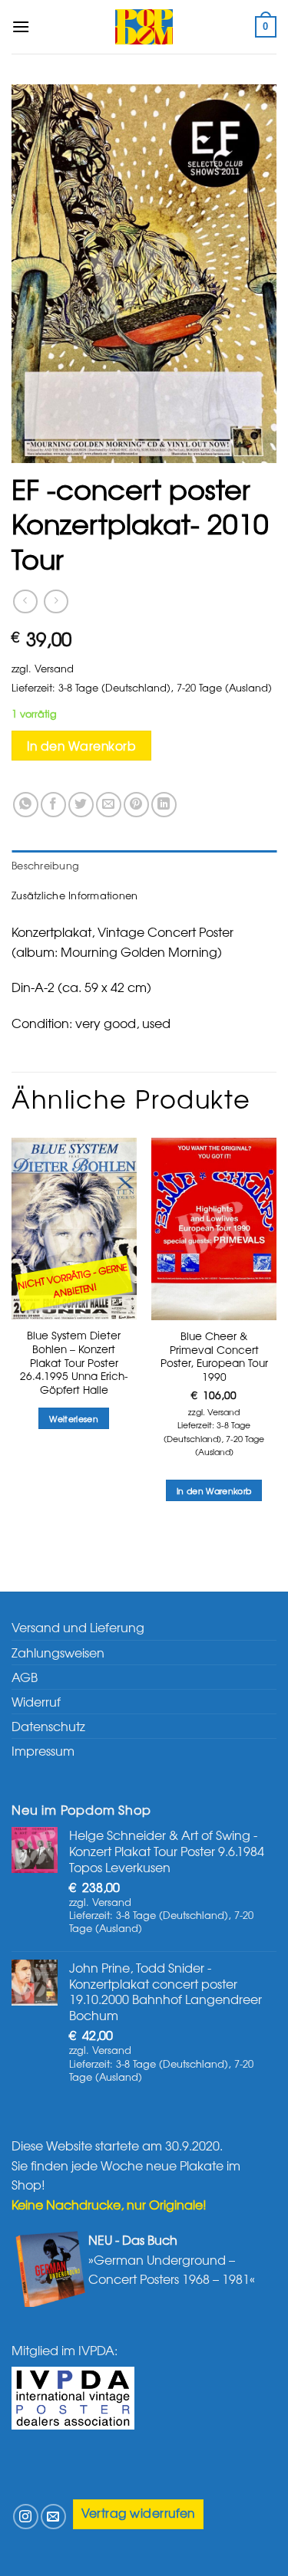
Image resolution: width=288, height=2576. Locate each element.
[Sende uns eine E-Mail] (53, 2517)
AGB (25, 1677)
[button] (21, 26)
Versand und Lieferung (78, 1627)
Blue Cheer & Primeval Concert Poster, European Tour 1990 (214, 1357)
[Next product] (25, 601)
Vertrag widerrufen (138, 2513)
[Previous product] (56, 601)
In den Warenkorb (81, 746)
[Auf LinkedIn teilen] (164, 805)
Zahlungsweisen (58, 1652)
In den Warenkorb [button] (214, 1490)
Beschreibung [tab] (45, 865)
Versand (54, 668)
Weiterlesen (74, 1418)
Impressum (43, 1750)
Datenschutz (48, 1726)
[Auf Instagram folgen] (26, 2517)
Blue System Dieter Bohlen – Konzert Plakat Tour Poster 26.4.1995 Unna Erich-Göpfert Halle (74, 1362)
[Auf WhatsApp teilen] (26, 805)
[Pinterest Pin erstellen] (136, 805)
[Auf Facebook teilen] (53, 805)
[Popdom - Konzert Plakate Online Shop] (144, 27)
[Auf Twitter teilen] (81, 805)
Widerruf (36, 1701)
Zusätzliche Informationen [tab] (74, 895)
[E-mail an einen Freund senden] (109, 805)
